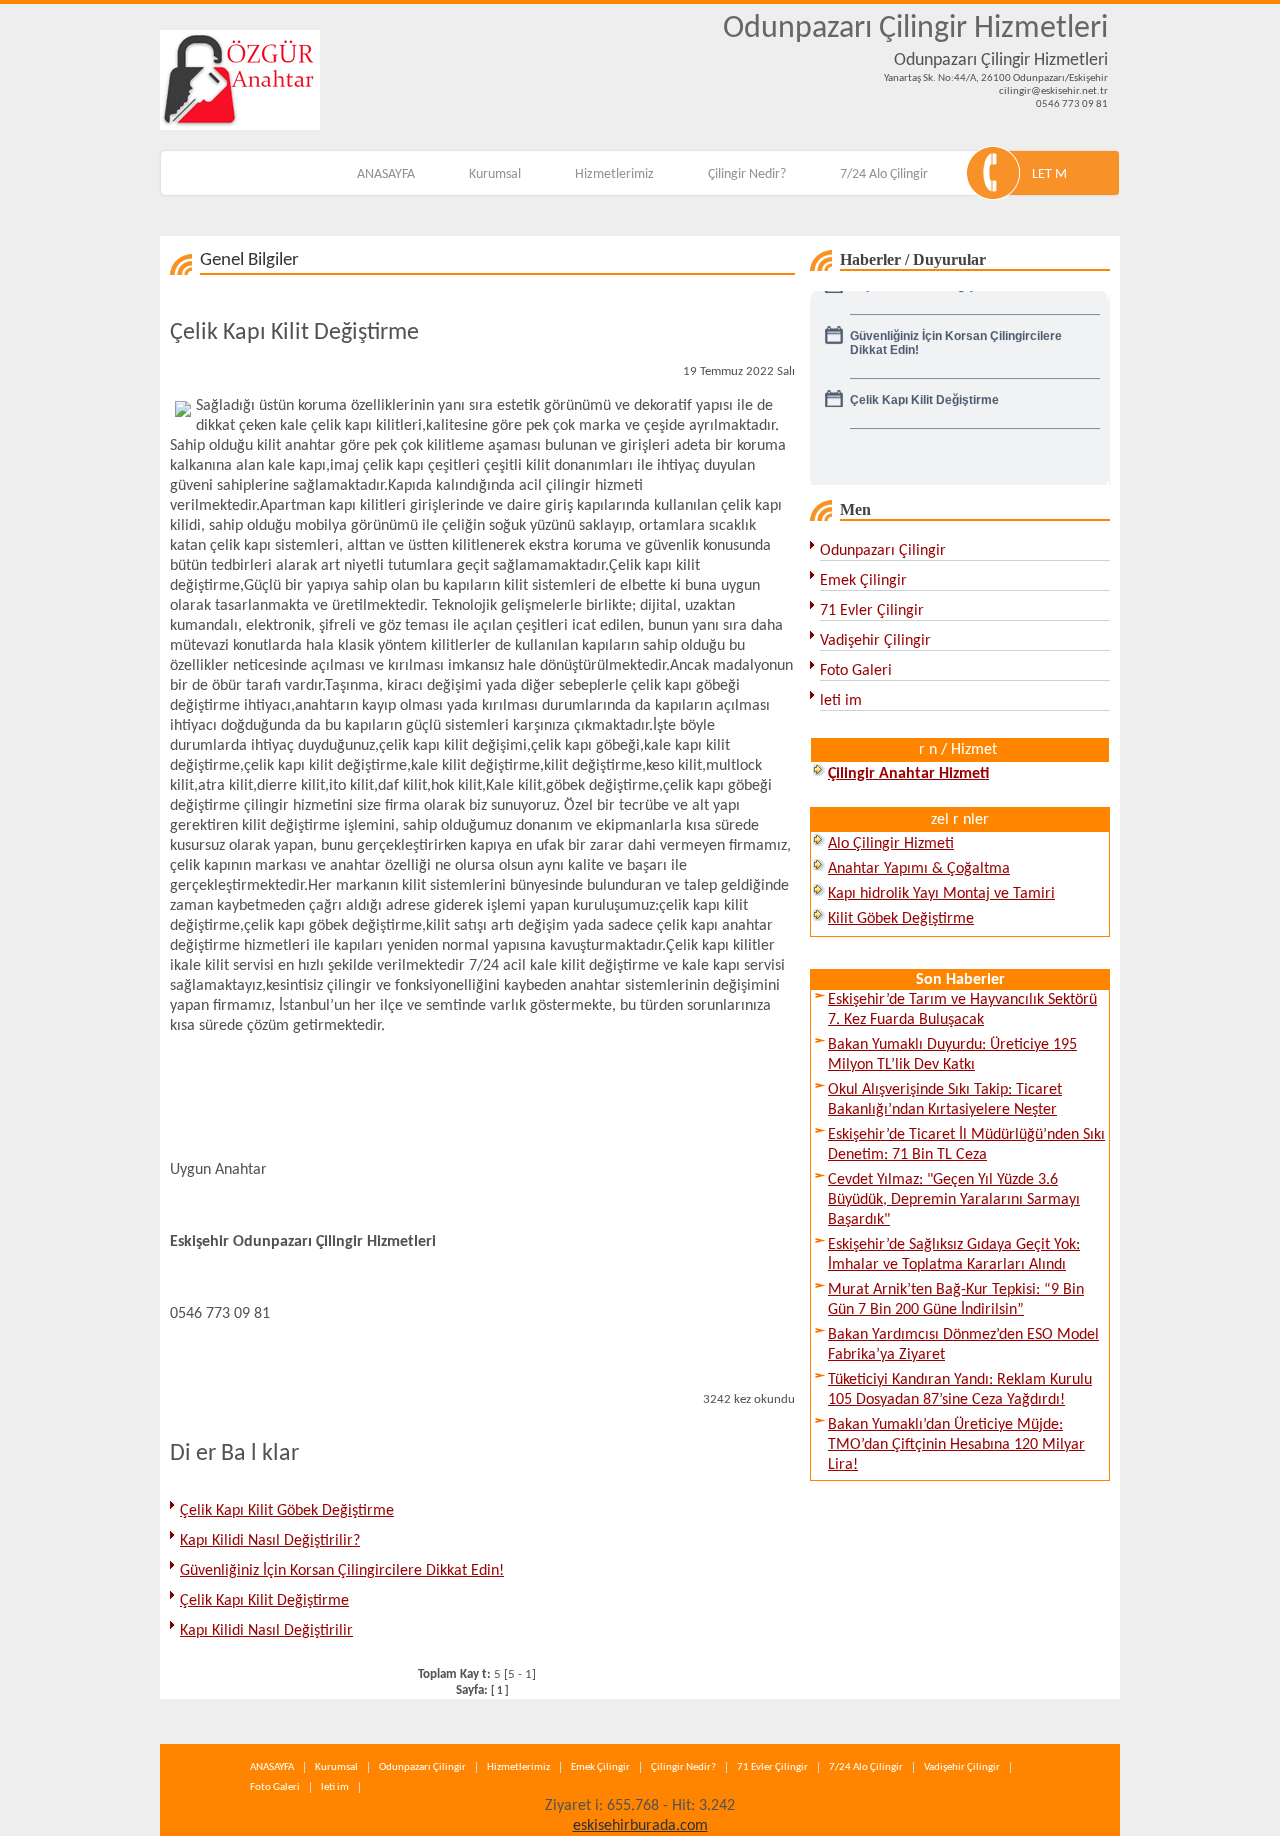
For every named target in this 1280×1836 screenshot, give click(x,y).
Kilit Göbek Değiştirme (901, 919)
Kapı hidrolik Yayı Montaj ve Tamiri (941, 894)
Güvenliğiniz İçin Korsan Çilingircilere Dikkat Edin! (342, 1571)
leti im (841, 701)
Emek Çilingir (863, 581)
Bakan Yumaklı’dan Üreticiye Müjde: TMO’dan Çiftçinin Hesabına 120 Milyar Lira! (956, 1445)
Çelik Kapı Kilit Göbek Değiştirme (287, 1511)
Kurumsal (495, 174)
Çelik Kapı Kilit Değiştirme (264, 1601)
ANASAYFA (386, 174)
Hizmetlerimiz (614, 174)
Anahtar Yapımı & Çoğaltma (919, 869)
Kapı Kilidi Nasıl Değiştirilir (266, 1631)
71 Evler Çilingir (872, 611)
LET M (1049, 174)
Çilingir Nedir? (747, 174)
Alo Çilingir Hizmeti (891, 844)
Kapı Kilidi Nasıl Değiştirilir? (270, 1541)
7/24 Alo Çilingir (884, 174)
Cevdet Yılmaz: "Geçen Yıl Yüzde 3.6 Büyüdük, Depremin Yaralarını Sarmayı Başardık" (954, 1200)
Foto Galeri (856, 671)
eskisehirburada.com (640, 1826)
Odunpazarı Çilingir (883, 551)
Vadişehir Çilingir (875, 641)
